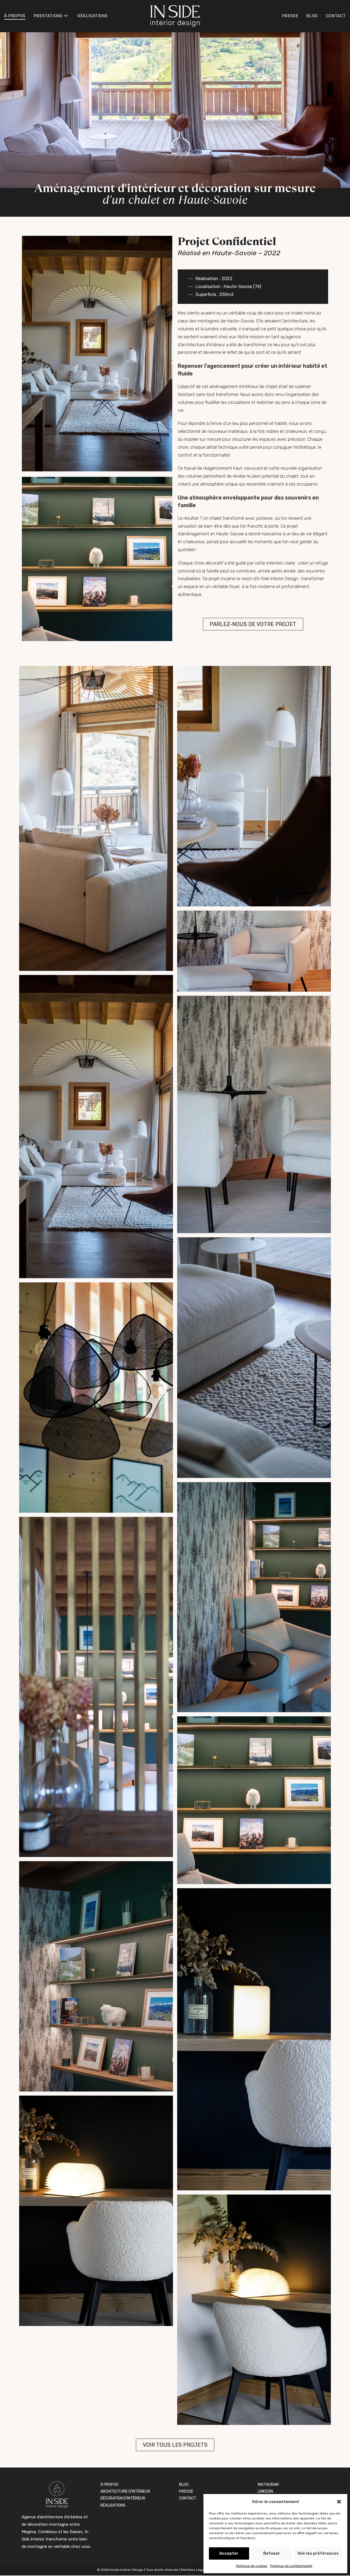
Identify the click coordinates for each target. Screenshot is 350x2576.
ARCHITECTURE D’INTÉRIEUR (125, 2491)
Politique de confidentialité (291, 2566)
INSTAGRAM (268, 2485)
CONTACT (188, 2498)
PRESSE (186, 2491)
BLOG (184, 2485)
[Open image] (96, 818)
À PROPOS (109, 2485)
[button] (339, 2502)
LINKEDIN (266, 2491)
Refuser (272, 2553)
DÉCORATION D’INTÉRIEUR (123, 2498)
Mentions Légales (195, 2570)
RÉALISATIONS (113, 2505)
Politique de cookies (252, 2566)
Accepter (229, 2553)
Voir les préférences (318, 2553)
